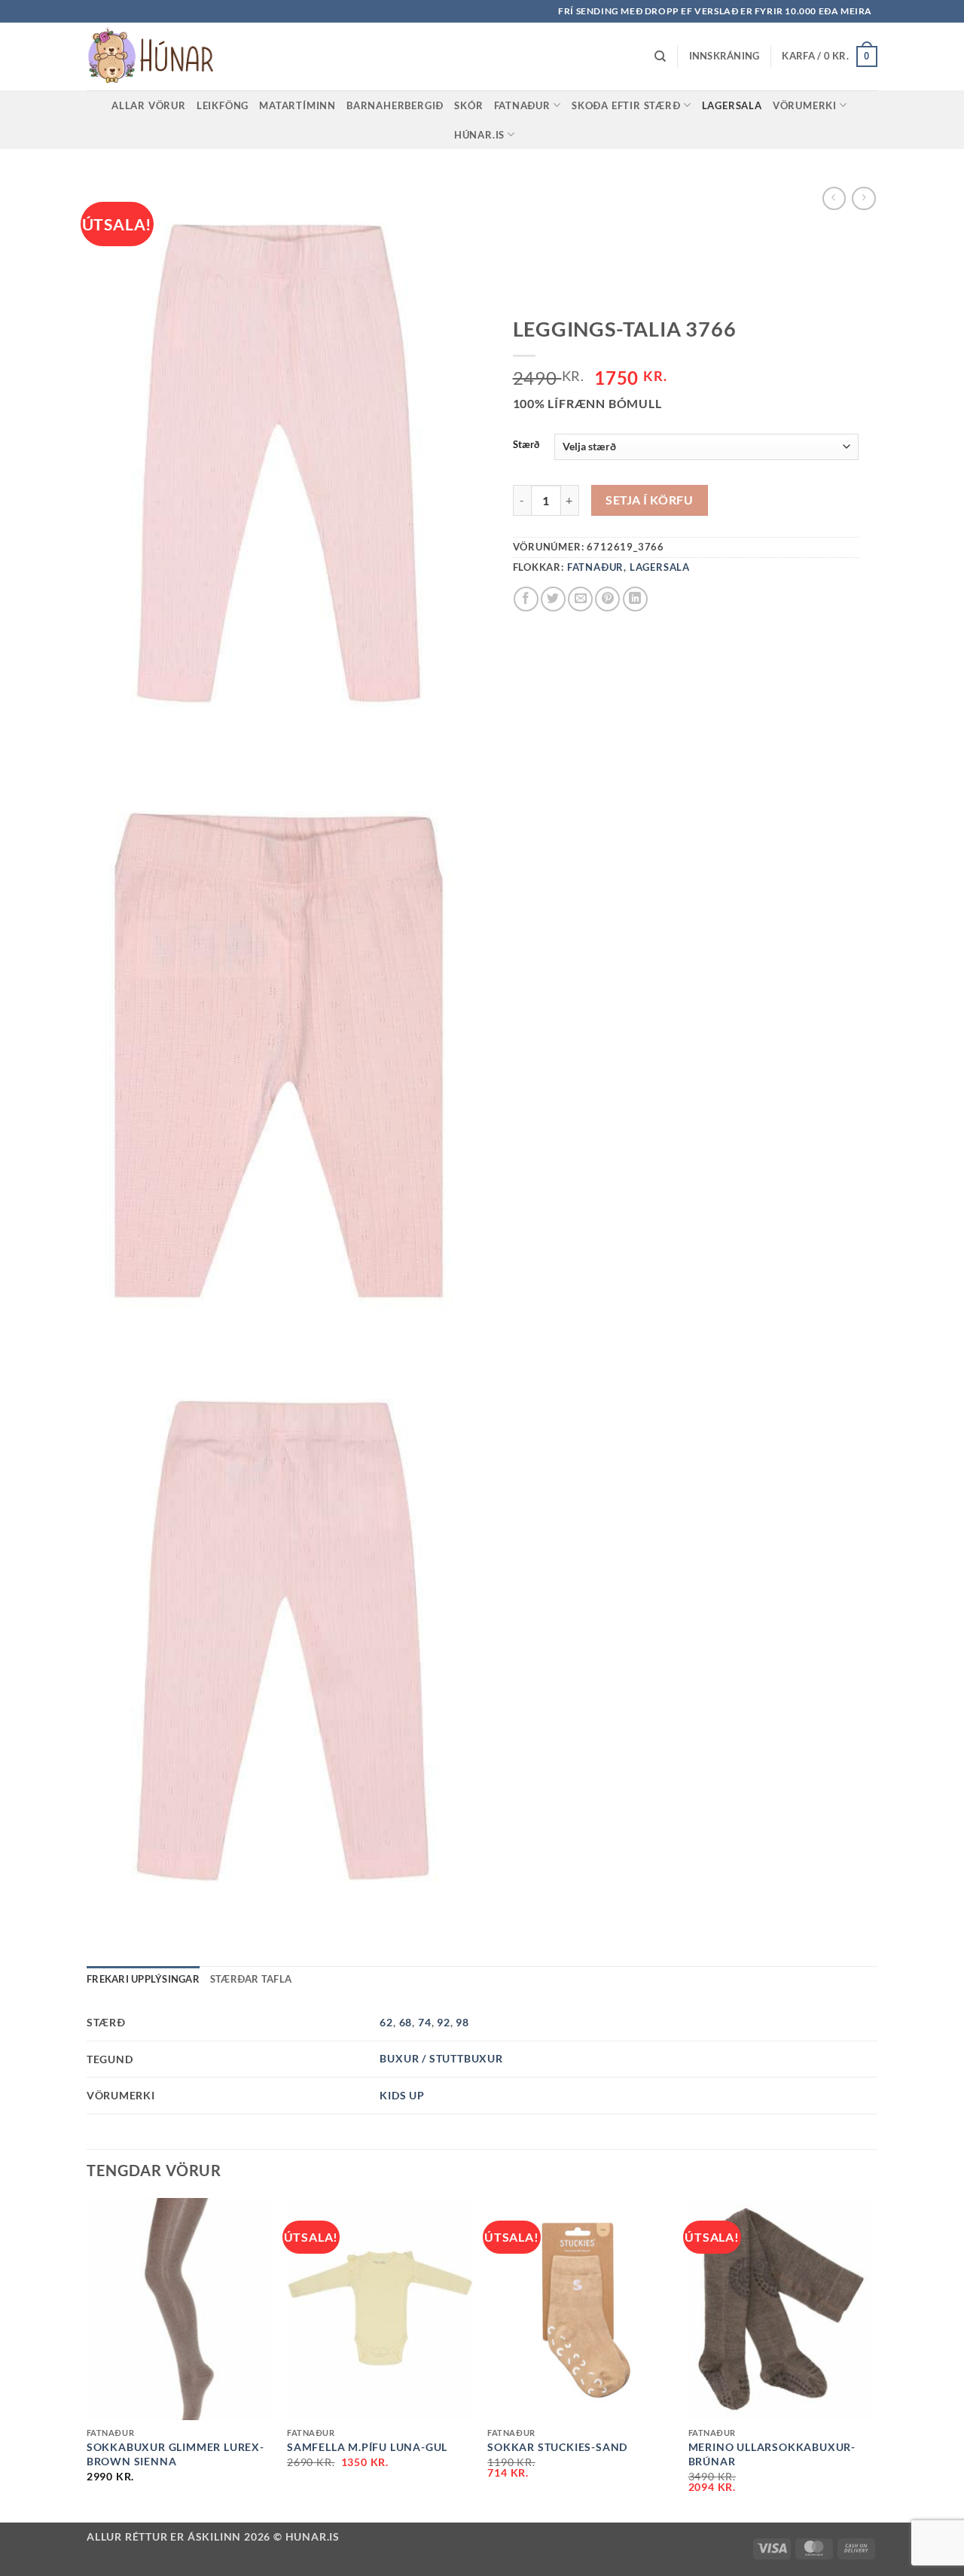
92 (444, 2022)
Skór (468, 105)
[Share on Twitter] (553, 599)
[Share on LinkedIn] (635, 599)
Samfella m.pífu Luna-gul (367, 2447)
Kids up (402, 2095)
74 (425, 2022)
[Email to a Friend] (580, 599)
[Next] (873, 2359)
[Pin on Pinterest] (607, 599)
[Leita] (660, 56)
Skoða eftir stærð (626, 105)
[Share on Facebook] (526, 599)
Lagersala (732, 105)
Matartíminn (297, 105)
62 (386, 2022)
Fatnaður (522, 105)
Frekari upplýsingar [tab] (143, 1979)
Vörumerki (805, 105)
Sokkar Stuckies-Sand (557, 2447)
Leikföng (223, 105)
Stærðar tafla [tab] (251, 1979)
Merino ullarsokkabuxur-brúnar (772, 2454)
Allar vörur (149, 105)
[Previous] (87, 2359)
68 (406, 2022)
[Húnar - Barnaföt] (162, 56)
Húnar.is (479, 135)
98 (462, 2022)
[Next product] (834, 198)
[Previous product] (863, 198)
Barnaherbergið (395, 105)
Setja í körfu (649, 500)
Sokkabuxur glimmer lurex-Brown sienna (175, 2454)
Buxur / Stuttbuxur (441, 2058)
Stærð (526, 445)
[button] (725, 56)
